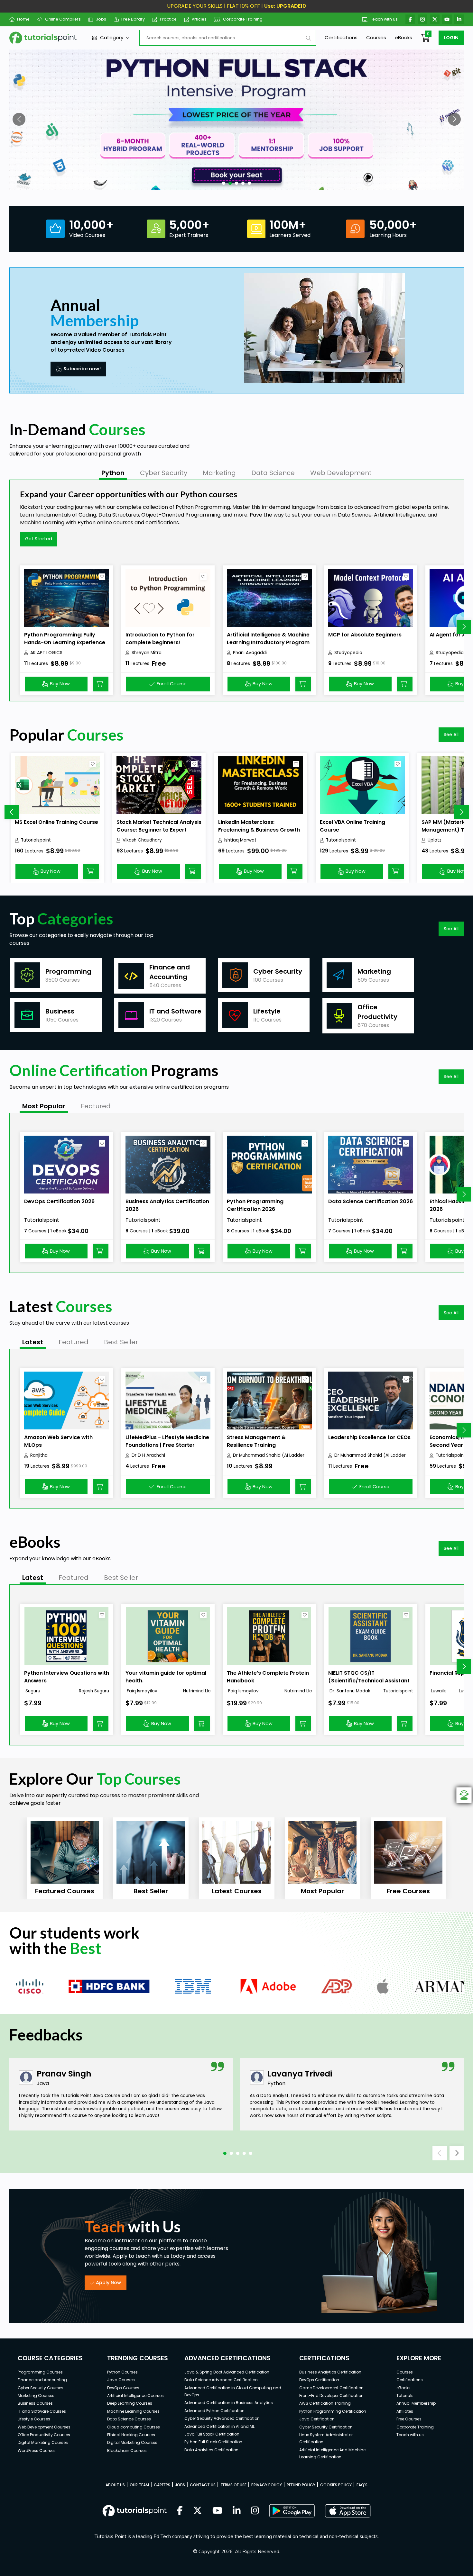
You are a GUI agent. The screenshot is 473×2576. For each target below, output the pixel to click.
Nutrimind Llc (197, 1691)
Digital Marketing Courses (43, 2442)
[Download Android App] (292, 2511)
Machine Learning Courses (133, 2411)
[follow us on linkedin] (237, 2511)
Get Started (39, 539)
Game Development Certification (331, 2388)
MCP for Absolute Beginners (365, 635)
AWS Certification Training (325, 2403)
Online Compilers (63, 19)
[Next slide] (464, 627)
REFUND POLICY (301, 2485)
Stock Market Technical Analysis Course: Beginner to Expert (159, 826)
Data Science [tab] (273, 473)
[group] (65, 1858)
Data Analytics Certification (211, 2450)
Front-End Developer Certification (331, 2396)
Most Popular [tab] (44, 1106)
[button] (19, 119)
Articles (199, 19)
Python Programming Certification (333, 2411)
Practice (168, 19)
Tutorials (405, 2396)
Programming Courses (40, 2372)
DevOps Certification (319, 2380)
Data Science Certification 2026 (371, 1201)
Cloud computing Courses (134, 2427)
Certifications (341, 37)
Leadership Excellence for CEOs (369, 1437)
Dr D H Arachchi (148, 1455)
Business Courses (35, 2403)
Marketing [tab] (219, 473)
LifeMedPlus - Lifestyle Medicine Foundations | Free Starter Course (167, 1445)
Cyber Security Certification (326, 2427)
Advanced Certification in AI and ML (219, 2426)
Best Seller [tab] (121, 1342)
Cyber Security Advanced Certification (222, 2418)
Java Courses (121, 2380)
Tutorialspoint (36, 840)
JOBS (180, 2485)
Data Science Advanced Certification (221, 2380)
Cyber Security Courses (41, 2388)
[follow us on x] (198, 2511)
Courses (376, 37)
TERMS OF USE (233, 2485)
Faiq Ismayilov (141, 1691)
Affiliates (405, 2411)
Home (23, 19)
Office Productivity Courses (44, 2435)
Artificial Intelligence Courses (135, 2396)
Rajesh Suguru (94, 1691)
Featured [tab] (96, 1106)
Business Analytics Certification (330, 2372)
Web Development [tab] (341, 473)
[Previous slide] (12, 812)
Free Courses (409, 2419)
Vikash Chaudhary (142, 840)
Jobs (101, 19)
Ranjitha (39, 1455)
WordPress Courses (37, 2450)
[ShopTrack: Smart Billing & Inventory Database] (237, 120)
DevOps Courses (123, 2388)
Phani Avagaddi (250, 653)
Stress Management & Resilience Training (256, 1441)
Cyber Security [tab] (164, 473)
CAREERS (162, 2485)
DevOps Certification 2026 (59, 1201)
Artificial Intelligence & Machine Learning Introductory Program (268, 639)
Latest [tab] (33, 1342)
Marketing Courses (36, 2396)
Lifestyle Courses (34, 2419)
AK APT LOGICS (46, 653)
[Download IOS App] (348, 2511)
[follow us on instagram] (255, 2511)
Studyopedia (348, 653)
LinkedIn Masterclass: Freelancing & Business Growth (259, 826)
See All (451, 734)
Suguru (32, 1691)
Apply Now (108, 2283)
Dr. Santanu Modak (349, 1691)
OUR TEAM (139, 2485)
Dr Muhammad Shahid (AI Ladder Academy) (269, 1455)
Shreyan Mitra (147, 653)
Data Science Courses (129, 2419)
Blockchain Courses (127, 2450)
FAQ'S (362, 2485)
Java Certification (317, 2419)
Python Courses (122, 2372)
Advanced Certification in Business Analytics (229, 2403)
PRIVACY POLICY (267, 2485)
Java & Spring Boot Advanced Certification (227, 2372)
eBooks (403, 37)
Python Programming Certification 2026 (255, 1205)
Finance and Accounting (42, 2380)
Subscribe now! (82, 369)
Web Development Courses (44, 2427)
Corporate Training (243, 19)
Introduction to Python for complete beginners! (160, 639)
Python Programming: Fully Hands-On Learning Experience (65, 639)
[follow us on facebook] (180, 2511)
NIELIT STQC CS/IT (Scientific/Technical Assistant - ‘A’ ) (369, 1681)
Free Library (133, 19)
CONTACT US (203, 2485)
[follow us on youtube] (218, 2511)
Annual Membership (416, 2403)
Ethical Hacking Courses (131, 2435)
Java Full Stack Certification (212, 2434)
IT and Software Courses (42, 2411)
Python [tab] (113, 473)
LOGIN (451, 38)
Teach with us (384, 19)
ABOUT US (115, 2485)
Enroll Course (172, 684)
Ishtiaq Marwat (240, 840)
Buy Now (60, 684)
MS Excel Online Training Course (56, 822)
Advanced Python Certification (214, 2411)
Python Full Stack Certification (213, 2442)
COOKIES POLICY (336, 2485)
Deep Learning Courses (130, 2403)
